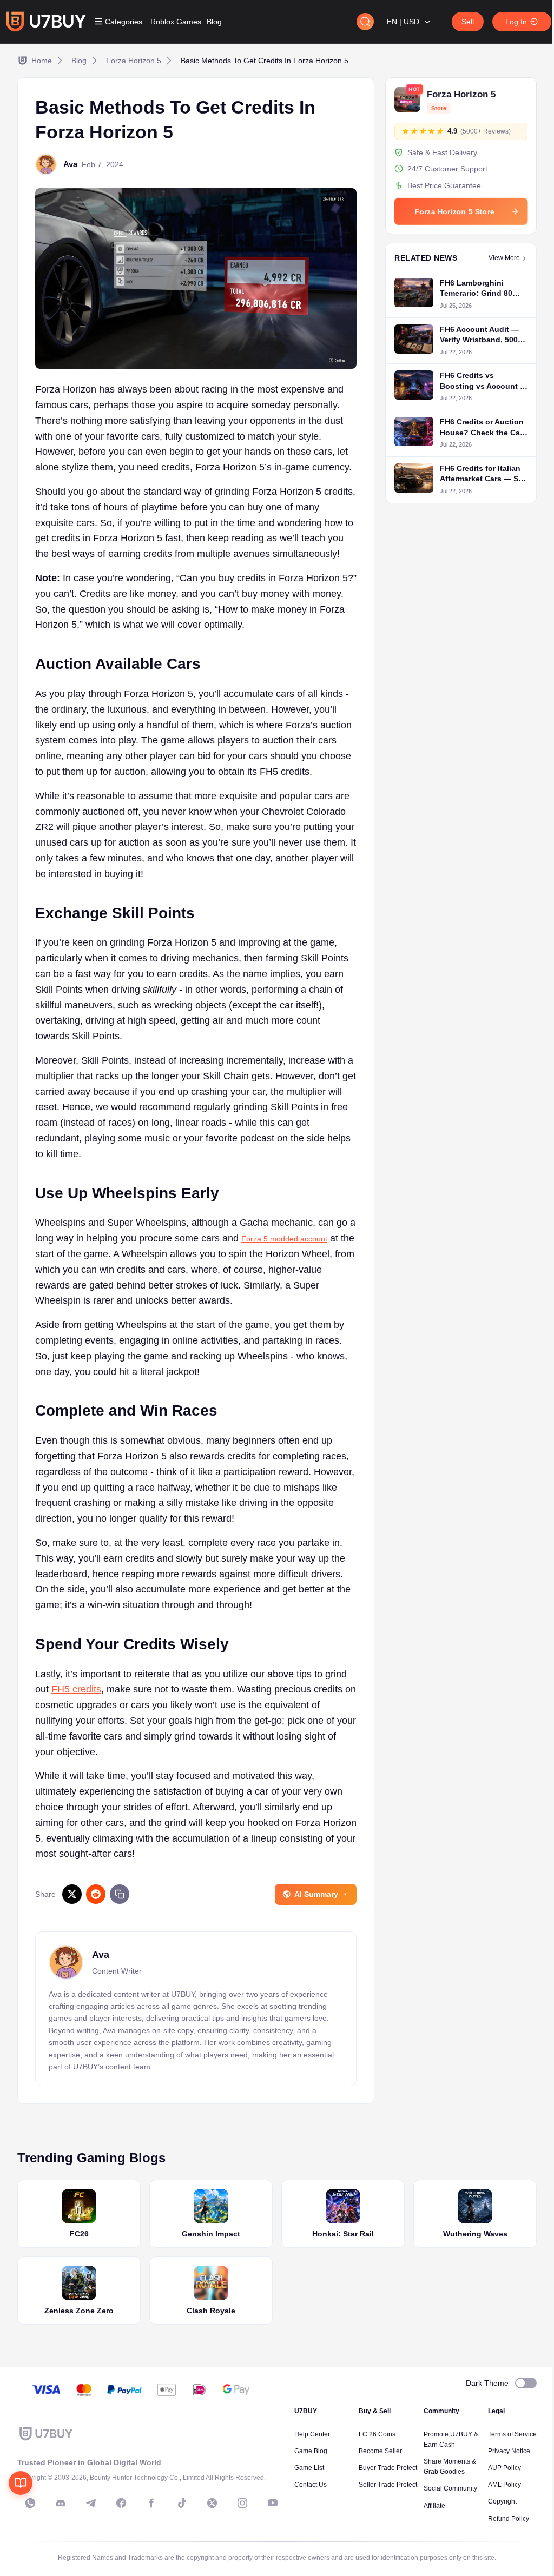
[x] (212, 2503)
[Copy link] (120, 1894)
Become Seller (380, 2451)
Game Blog (311, 2451)
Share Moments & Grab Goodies (450, 2467)
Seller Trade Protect (388, 2485)
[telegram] (91, 2503)
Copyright (502, 2501)
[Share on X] (72, 1894)
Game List (309, 2468)
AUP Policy (504, 2468)
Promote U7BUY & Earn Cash (451, 2439)
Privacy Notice (509, 2451)
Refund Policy (509, 2519)
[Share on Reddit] (96, 1894)
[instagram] (242, 2503)
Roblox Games (176, 22)
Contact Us (311, 2485)
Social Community (450, 2488)
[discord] (61, 2503)
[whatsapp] (30, 2503)
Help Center (312, 2434)
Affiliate (434, 2506)
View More (504, 258)
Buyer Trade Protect (388, 2468)
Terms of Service (512, 2434)
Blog (214, 22)
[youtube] (273, 2503)
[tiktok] (182, 2503)
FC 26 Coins (377, 2434)
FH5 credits (76, 1689)
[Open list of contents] (21, 2483)
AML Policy (504, 2485)
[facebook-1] (121, 2503)
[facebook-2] (151, 2503)
